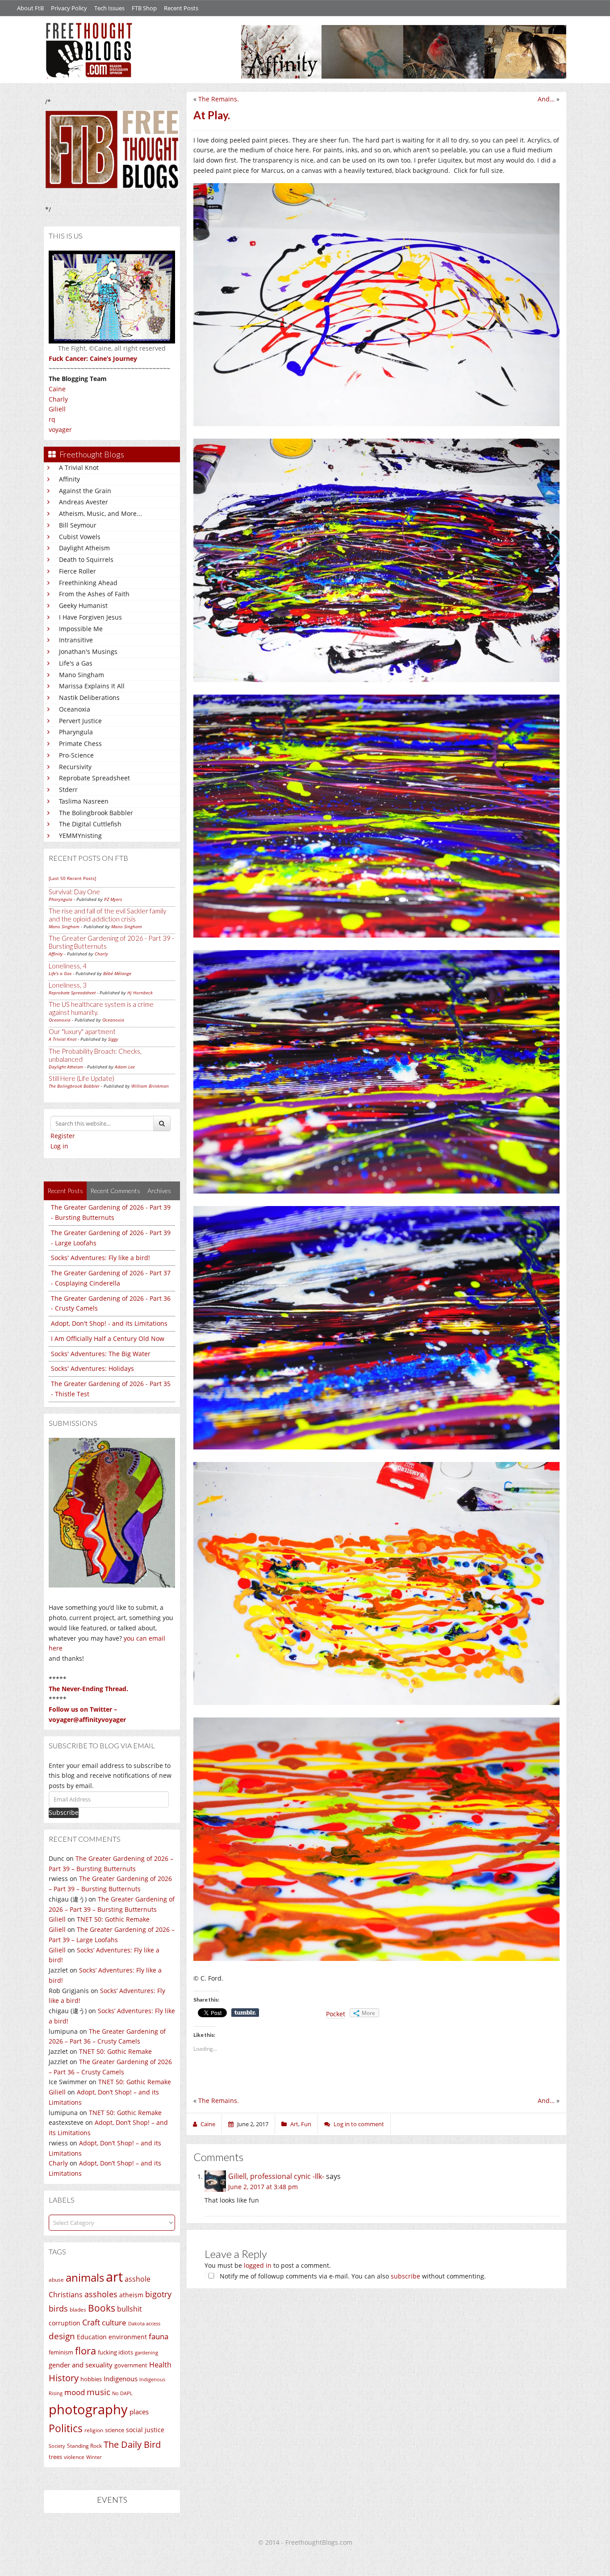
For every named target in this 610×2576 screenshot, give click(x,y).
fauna (159, 2336)
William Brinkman (150, 1086)
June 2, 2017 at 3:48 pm (263, 2187)
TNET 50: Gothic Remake (113, 1919)
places (139, 2412)
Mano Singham (81, 675)
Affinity (69, 479)
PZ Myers (113, 899)
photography (88, 2409)
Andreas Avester (84, 502)
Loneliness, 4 (68, 966)
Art (294, 2124)
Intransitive (76, 640)
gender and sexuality (81, 2365)
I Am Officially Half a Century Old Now (108, 1338)
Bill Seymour (78, 525)
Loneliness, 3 (68, 985)
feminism (61, 2352)
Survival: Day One (74, 892)
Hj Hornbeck (140, 993)
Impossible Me (81, 629)
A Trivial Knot (79, 467)
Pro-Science (76, 755)
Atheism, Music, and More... (100, 513)
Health (160, 2364)
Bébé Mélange (117, 973)
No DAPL (122, 2393)
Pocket (336, 2014)
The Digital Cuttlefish (90, 824)
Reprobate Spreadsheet (94, 778)
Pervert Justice (80, 721)
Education (92, 2337)
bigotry (158, 2294)
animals (85, 2278)
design (62, 2336)
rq (52, 419)
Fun (306, 2124)
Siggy (113, 1039)
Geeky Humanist (83, 605)
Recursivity (75, 767)
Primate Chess (80, 743)
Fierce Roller (77, 571)
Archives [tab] (159, 1191)
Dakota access (144, 2324)
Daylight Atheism (84, 548)
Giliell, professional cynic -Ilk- (276, 2176)
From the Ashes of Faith (94, 594)
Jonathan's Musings (88, 651)
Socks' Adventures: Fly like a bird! (100, 1258)
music (98, 2392)
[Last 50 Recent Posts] (72, 878)
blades (78, 2310)
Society (57, 2446)
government (131, 2365)
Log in (59, 1146)
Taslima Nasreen (84, 801)
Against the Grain (85, 491)
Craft (91, 2322)
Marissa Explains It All (92, 686)
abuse (56, 2280)
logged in (258, 2265)
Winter (94, 2457)
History (64, 2378)
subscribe (405, 2276)
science (115, 2430)
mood (75, 2392)
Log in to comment (359, 2124)
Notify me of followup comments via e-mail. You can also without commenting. (352, 2276)
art (114, 2277)
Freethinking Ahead (88, 583)
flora (86, 2350)
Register (63, 1136)
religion (94, 2430)
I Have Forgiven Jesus (90, 617)
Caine (57, 389)
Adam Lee (125, 1067)
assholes (101, 2294)
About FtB (30, 8)
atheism (131, 2295)
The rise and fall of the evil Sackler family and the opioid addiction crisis (107, 915)
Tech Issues (109, 8)
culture (114, 2323)
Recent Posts (181, 8)
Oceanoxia (75, 709)
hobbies (91, 2379)
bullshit (130, 2309)
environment (128, 2337)
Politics (66, 2428)
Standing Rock (84, 2446)
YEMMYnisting (80, 836)
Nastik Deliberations (89, 697)
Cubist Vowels (80, 537)
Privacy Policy (69, 8)
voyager (60, 429)
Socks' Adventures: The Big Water (101, 1354)
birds (58, 2308)
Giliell (57, 409)
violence (74, 2457)
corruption (65, 2323)
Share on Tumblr (245, 2013)
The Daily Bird (132, 2444)
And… (546, 99)
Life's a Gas (76, 663)
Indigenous (121, 2379)
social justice (145, 2430)
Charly (58, 399)
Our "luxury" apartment (82, 1031)
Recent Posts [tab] (65, 1191)
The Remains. (219, 99)
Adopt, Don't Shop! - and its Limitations (109, 1323)
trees (55, 2457)
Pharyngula (76, 732)
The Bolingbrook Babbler (96, 813)
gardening (146, 2352)
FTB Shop (144, 8)
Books (102, 2308)
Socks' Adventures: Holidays (92, 1368)
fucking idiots (115, 2352)
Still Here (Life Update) (81, 1078)
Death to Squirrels (86, 559)
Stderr (68, 790)
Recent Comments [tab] (115, 1191)
